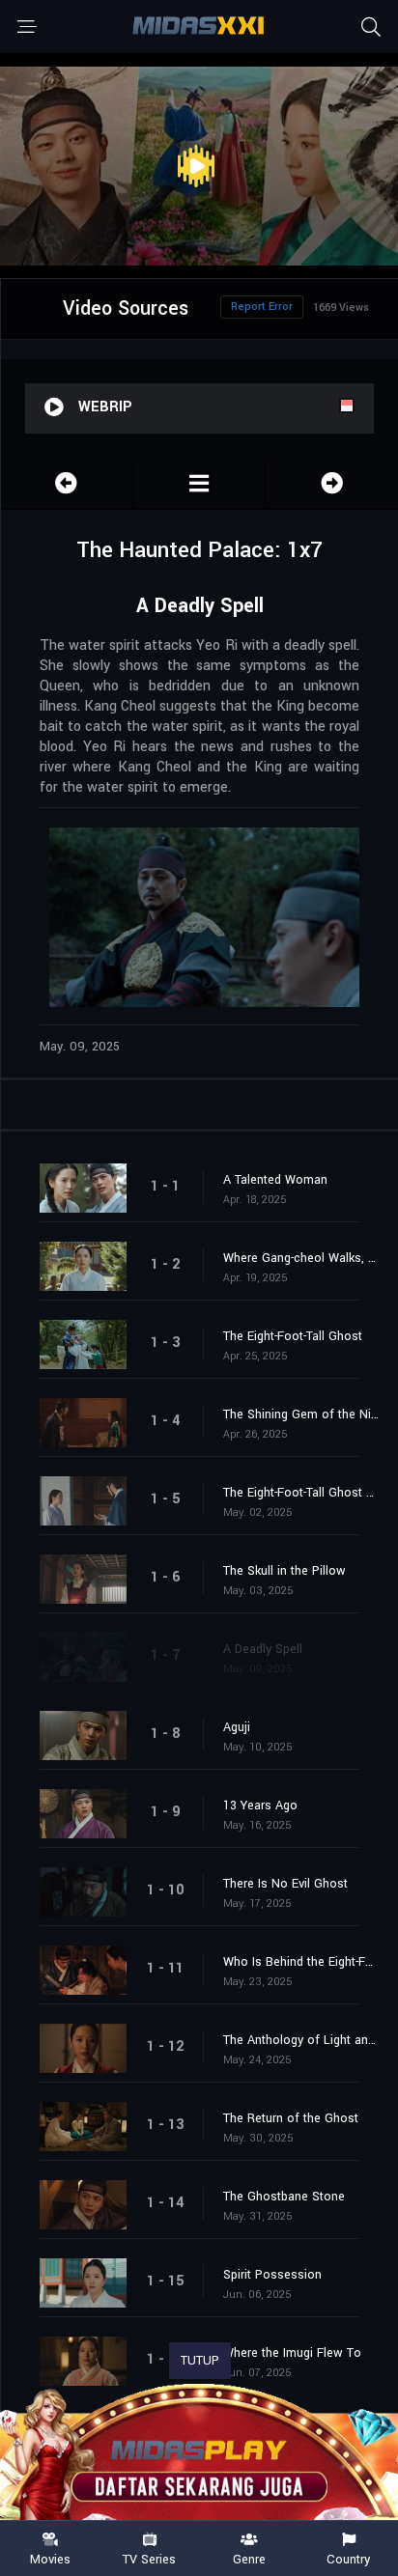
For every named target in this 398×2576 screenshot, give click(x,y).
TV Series (149, 2559)
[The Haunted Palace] (199, 483)
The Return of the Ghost (291, 2118)
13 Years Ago (260, 1806)
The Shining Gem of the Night (301, 1414)
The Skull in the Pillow (284, 1571)
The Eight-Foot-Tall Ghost (293, 1336)
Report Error (262, 307)
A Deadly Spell (263, 1649)
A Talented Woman (275, 1180)
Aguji (237, 1727)
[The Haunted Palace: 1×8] (332, 483)
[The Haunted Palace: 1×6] (67, 483)
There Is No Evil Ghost (285, 1884)
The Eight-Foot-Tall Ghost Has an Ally (301, 1493)
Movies (50, 2559)
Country (348, 2559)
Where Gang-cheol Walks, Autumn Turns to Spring (301, 1258)
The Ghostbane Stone (284, 2197)
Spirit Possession (272, 2275)
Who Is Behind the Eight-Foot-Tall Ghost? (301, 1962)
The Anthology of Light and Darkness (301, 2040)
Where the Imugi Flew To (292, 2353)
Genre (249, 2559)
